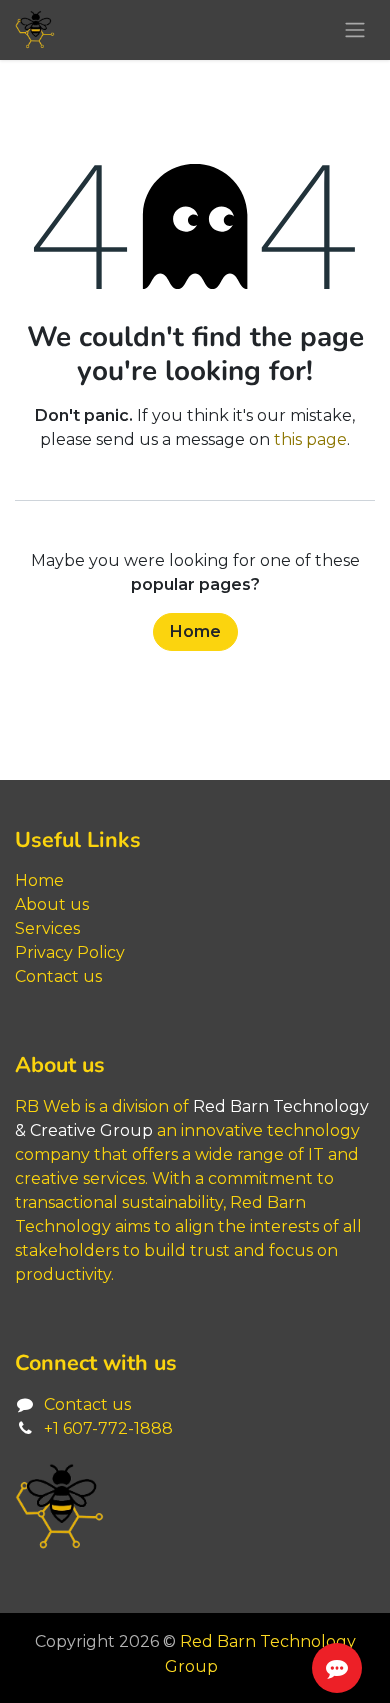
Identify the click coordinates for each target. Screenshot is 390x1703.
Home (195, 631)
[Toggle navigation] (355, 30)
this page (310, 439)
